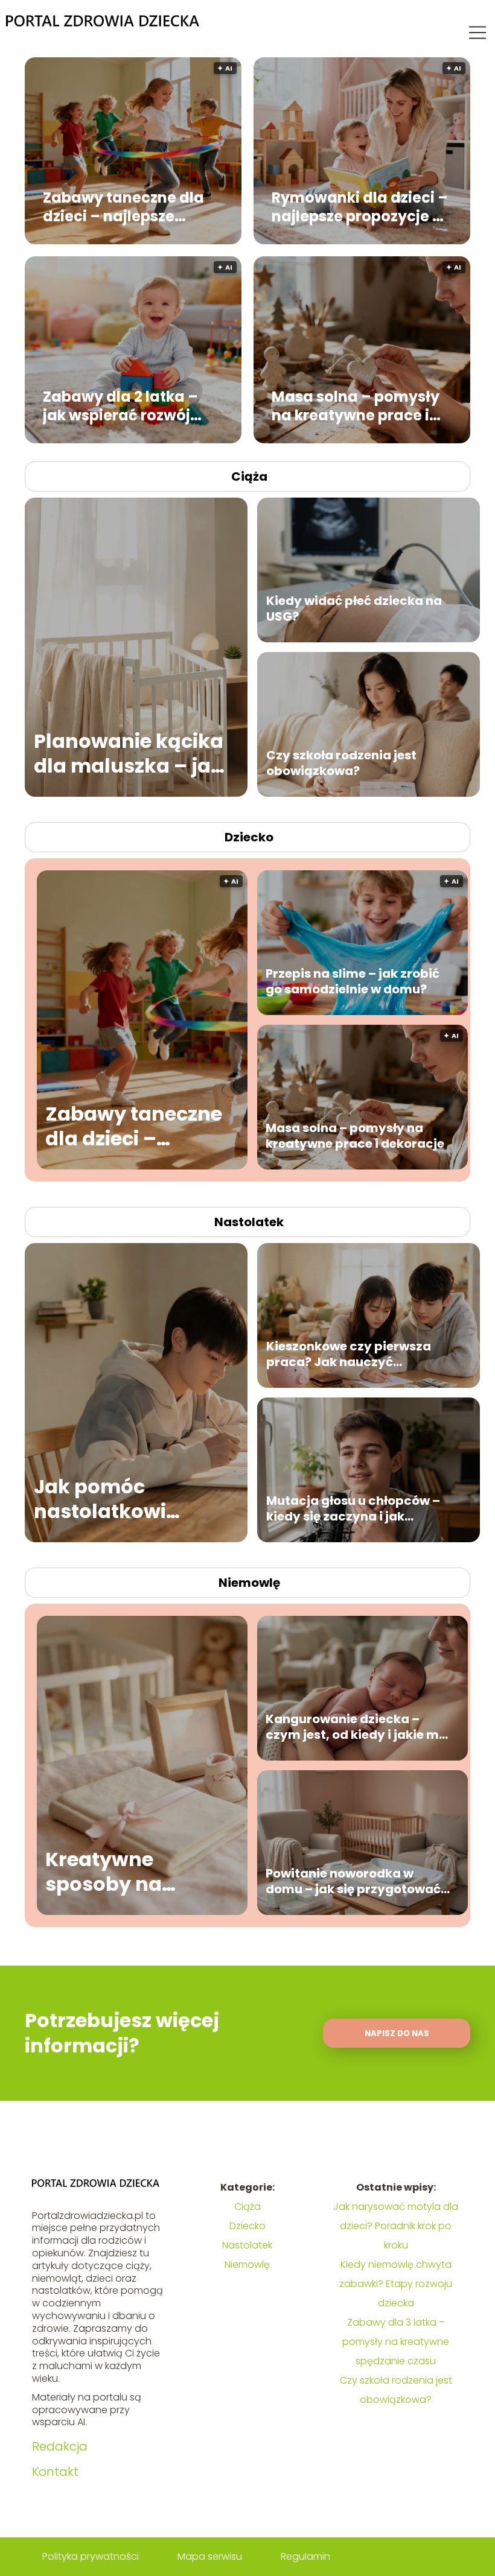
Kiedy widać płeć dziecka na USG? (354, 609)
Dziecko (249, 837)
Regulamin (305, 2556)
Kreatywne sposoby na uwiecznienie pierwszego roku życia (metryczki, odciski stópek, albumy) (130, 1872)
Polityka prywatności (91, 2556)
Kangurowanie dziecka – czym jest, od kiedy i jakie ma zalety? (356, 1727)
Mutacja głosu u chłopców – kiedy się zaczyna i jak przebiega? (353, 1508)
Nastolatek (249, 1222)
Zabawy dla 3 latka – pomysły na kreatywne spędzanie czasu (396, 2342)
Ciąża (249, 476)
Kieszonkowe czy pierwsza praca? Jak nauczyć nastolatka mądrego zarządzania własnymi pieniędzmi (349, 1354)
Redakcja (60, 2446)
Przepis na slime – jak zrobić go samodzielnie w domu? (353, 981)
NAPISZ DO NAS (397, 2033)
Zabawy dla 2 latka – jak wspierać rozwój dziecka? (120, 405)
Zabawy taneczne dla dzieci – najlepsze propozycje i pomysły (123, 206)
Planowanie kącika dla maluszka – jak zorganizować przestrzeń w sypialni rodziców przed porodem (129, 754)
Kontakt (55, 2472)
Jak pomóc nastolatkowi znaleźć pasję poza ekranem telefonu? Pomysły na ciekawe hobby (128, 1499)
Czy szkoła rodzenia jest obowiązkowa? (341, 763)
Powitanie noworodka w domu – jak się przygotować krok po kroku (353, 1881)
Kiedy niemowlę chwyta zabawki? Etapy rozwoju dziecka (396, 2284)
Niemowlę (249, 1583)
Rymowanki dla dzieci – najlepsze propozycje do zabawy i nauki (362, 206)
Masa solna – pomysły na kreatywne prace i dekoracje (356, 405)
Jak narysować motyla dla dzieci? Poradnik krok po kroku (396, 2226)
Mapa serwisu (210, 2556)
